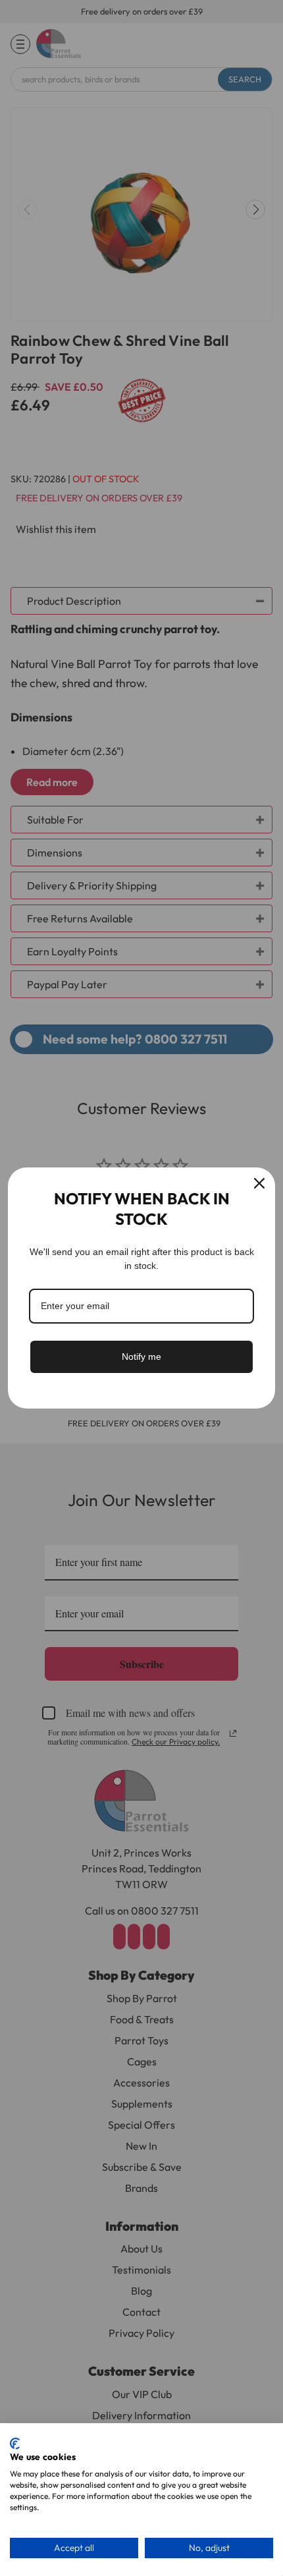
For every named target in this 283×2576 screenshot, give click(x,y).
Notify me (141, 1357)
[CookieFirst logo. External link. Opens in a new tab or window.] (15, 2444)
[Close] (259, 1183)
